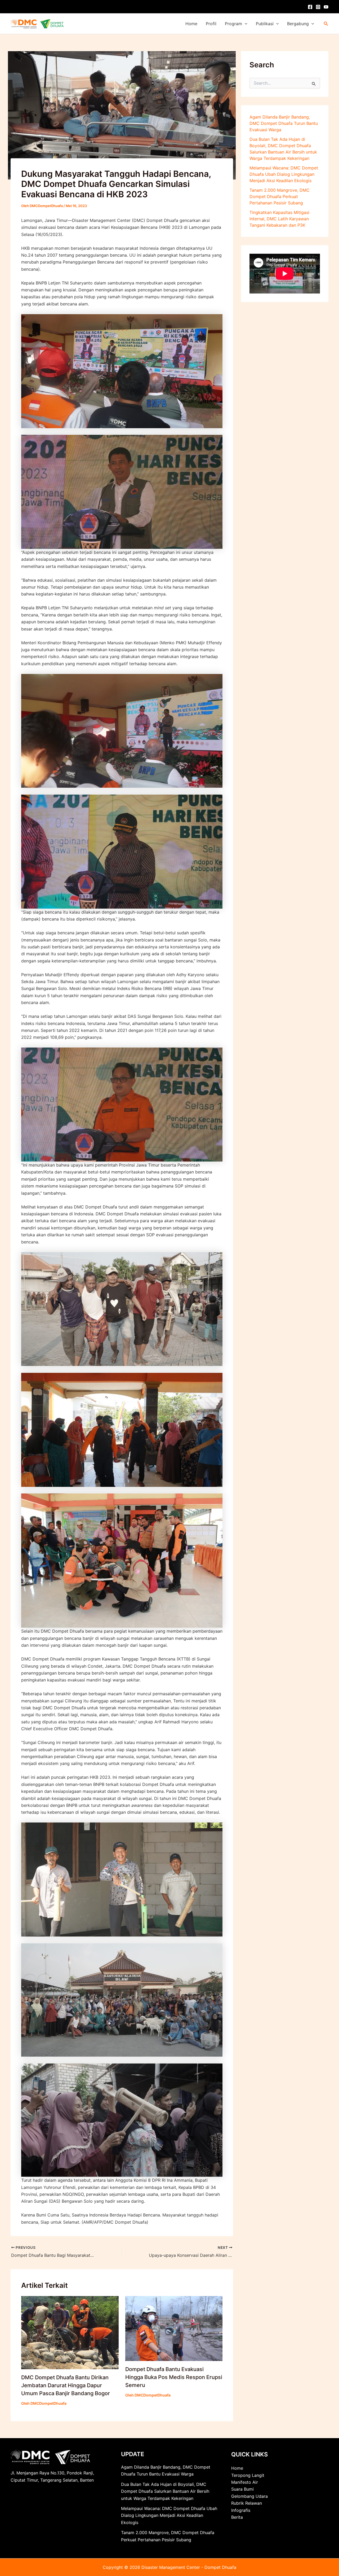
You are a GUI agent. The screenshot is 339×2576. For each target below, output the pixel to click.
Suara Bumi (242, 2489)
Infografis (241, 2510)
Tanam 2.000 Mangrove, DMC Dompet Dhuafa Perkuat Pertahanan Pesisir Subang (280, 196)
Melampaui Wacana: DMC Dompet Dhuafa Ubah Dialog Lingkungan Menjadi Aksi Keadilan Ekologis (284, 174)
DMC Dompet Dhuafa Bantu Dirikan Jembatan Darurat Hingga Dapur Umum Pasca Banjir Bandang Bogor (66, 2385)
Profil (211, 24)
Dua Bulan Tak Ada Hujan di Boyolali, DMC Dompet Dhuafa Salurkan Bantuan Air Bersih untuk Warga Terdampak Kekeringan (165, 2491)
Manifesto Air (245, 2482)
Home (191, 24)
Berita (237, 2517)
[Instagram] (318, 7)
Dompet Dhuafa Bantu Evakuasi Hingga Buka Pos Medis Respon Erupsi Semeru (174, 2377)
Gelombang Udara (249, 2496)
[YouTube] (326, 7)
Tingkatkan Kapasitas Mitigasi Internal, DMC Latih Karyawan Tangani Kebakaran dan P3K (279, 219)
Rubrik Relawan (247, 2503)
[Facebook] (310, 7)
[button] (245, 24)
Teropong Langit (248, 2475)
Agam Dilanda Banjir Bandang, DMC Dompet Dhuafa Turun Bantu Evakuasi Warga (284, 123)
